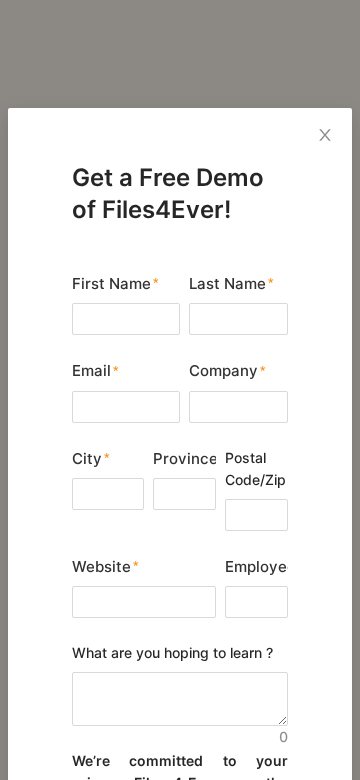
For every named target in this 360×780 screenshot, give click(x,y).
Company (223, 370)
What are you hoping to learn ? (172, 652)
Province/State (184, 458)
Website (101, 566)
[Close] (325, 135)
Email (91, 370)
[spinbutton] (256, 602)
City (87, 458)
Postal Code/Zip (255, 468)
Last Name (227, 283)
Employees (256, 566)
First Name (111, 283)
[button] (276, 594)
